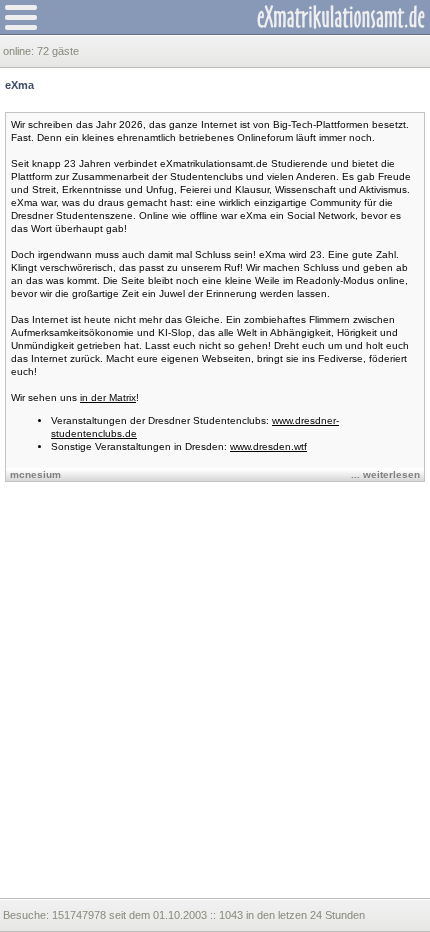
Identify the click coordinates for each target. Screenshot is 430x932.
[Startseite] (341, 17)
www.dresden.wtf (268, 446)
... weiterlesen (385, 474)
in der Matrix (108, 397)
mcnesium (35, 474)
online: (20, 51)
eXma (19, 85)
